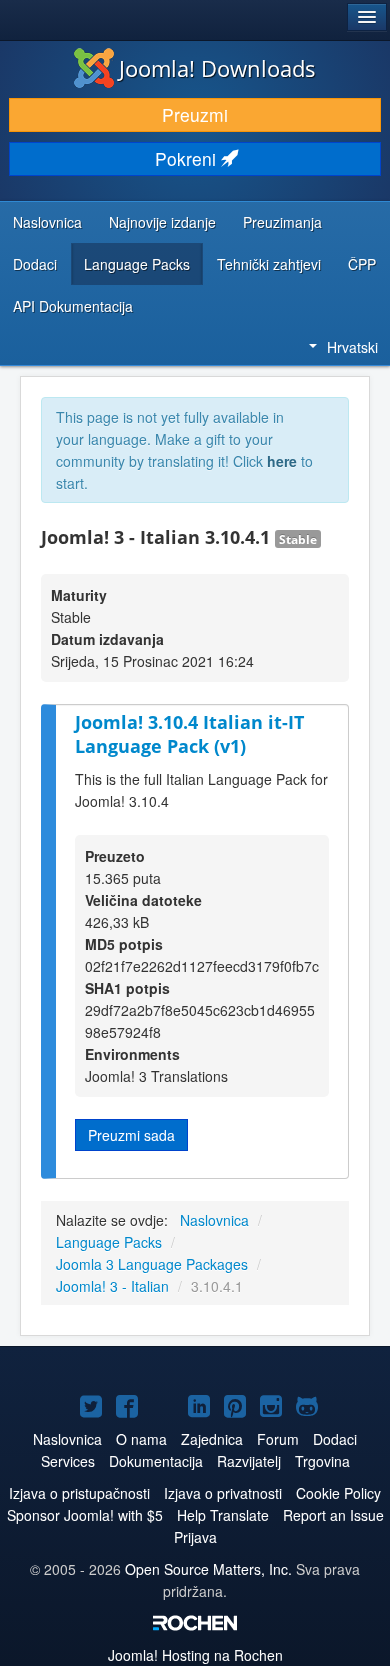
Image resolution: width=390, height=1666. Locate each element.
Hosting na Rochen (195, 1655)
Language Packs (137, 264)
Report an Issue (333, 1515)
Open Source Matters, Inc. (210, 1569)
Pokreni (188, 158)
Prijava (195, 1537)
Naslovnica (47, 222)
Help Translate (223, 1515)
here (282, 461)
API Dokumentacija (73, 306)
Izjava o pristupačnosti (79, 1493)
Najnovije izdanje (162, 222)
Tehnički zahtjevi (269, 264)
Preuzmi (195, 114)
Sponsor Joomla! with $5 (85, 1515)
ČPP (362, 264)
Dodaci (35, 264)
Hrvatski (352, 347)
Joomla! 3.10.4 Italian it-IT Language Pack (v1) (189, 734)
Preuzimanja (282, 222)
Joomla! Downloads (217, 68)
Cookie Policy (338, 1493)
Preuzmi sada (131, 1135)
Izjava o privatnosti (223, 1493)
